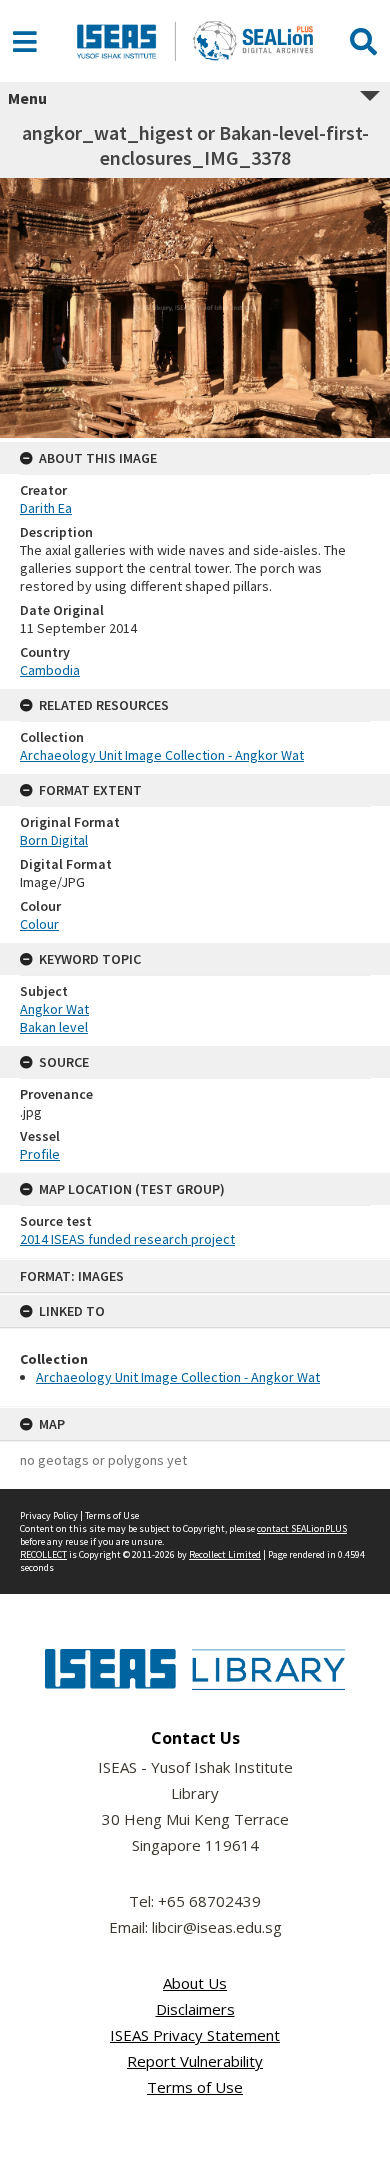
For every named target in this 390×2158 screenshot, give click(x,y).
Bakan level (54, 1027)
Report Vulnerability (195, 2061)
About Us (195, 1983)
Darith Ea (46, 508)
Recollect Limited (225, 1554)
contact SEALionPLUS (302, 1528)
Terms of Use (112, 1515)
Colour (39, 924)
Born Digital (54, 840)
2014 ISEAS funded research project (127, 1239)
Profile (40, 1154)
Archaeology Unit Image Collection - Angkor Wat (178, 1377)
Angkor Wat (54, 1009)
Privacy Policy (49, 1515)
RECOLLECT (43, 1554)
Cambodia (50, 670)
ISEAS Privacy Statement (195, 2035)
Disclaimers (195, 2009)
